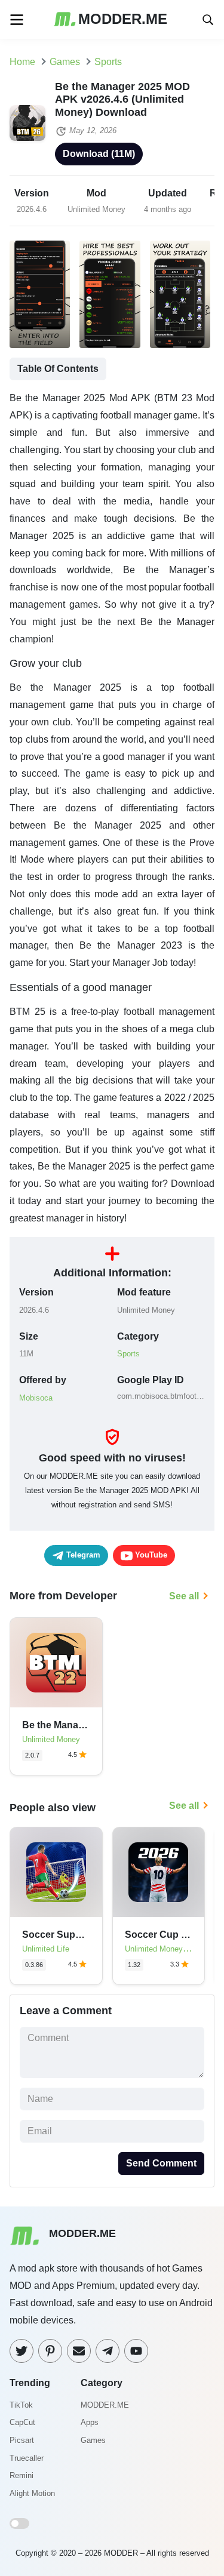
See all (184, 1596)
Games (93, 2440)
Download (99, 154)
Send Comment (161, 2163)
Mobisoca (36, 1398)
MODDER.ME (105, 2405)
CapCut (22, 2422)
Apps (90, 2422)
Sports (128, 1354)
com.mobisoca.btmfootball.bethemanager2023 (161, 1396)
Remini (22, 2475)
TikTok (21, 2405)
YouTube (150, 1555)
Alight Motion (32, 2493)
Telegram (82, 1555)
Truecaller (27, 2458)
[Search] (208, 19)
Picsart (22, 2440)
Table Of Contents (58, 369)
